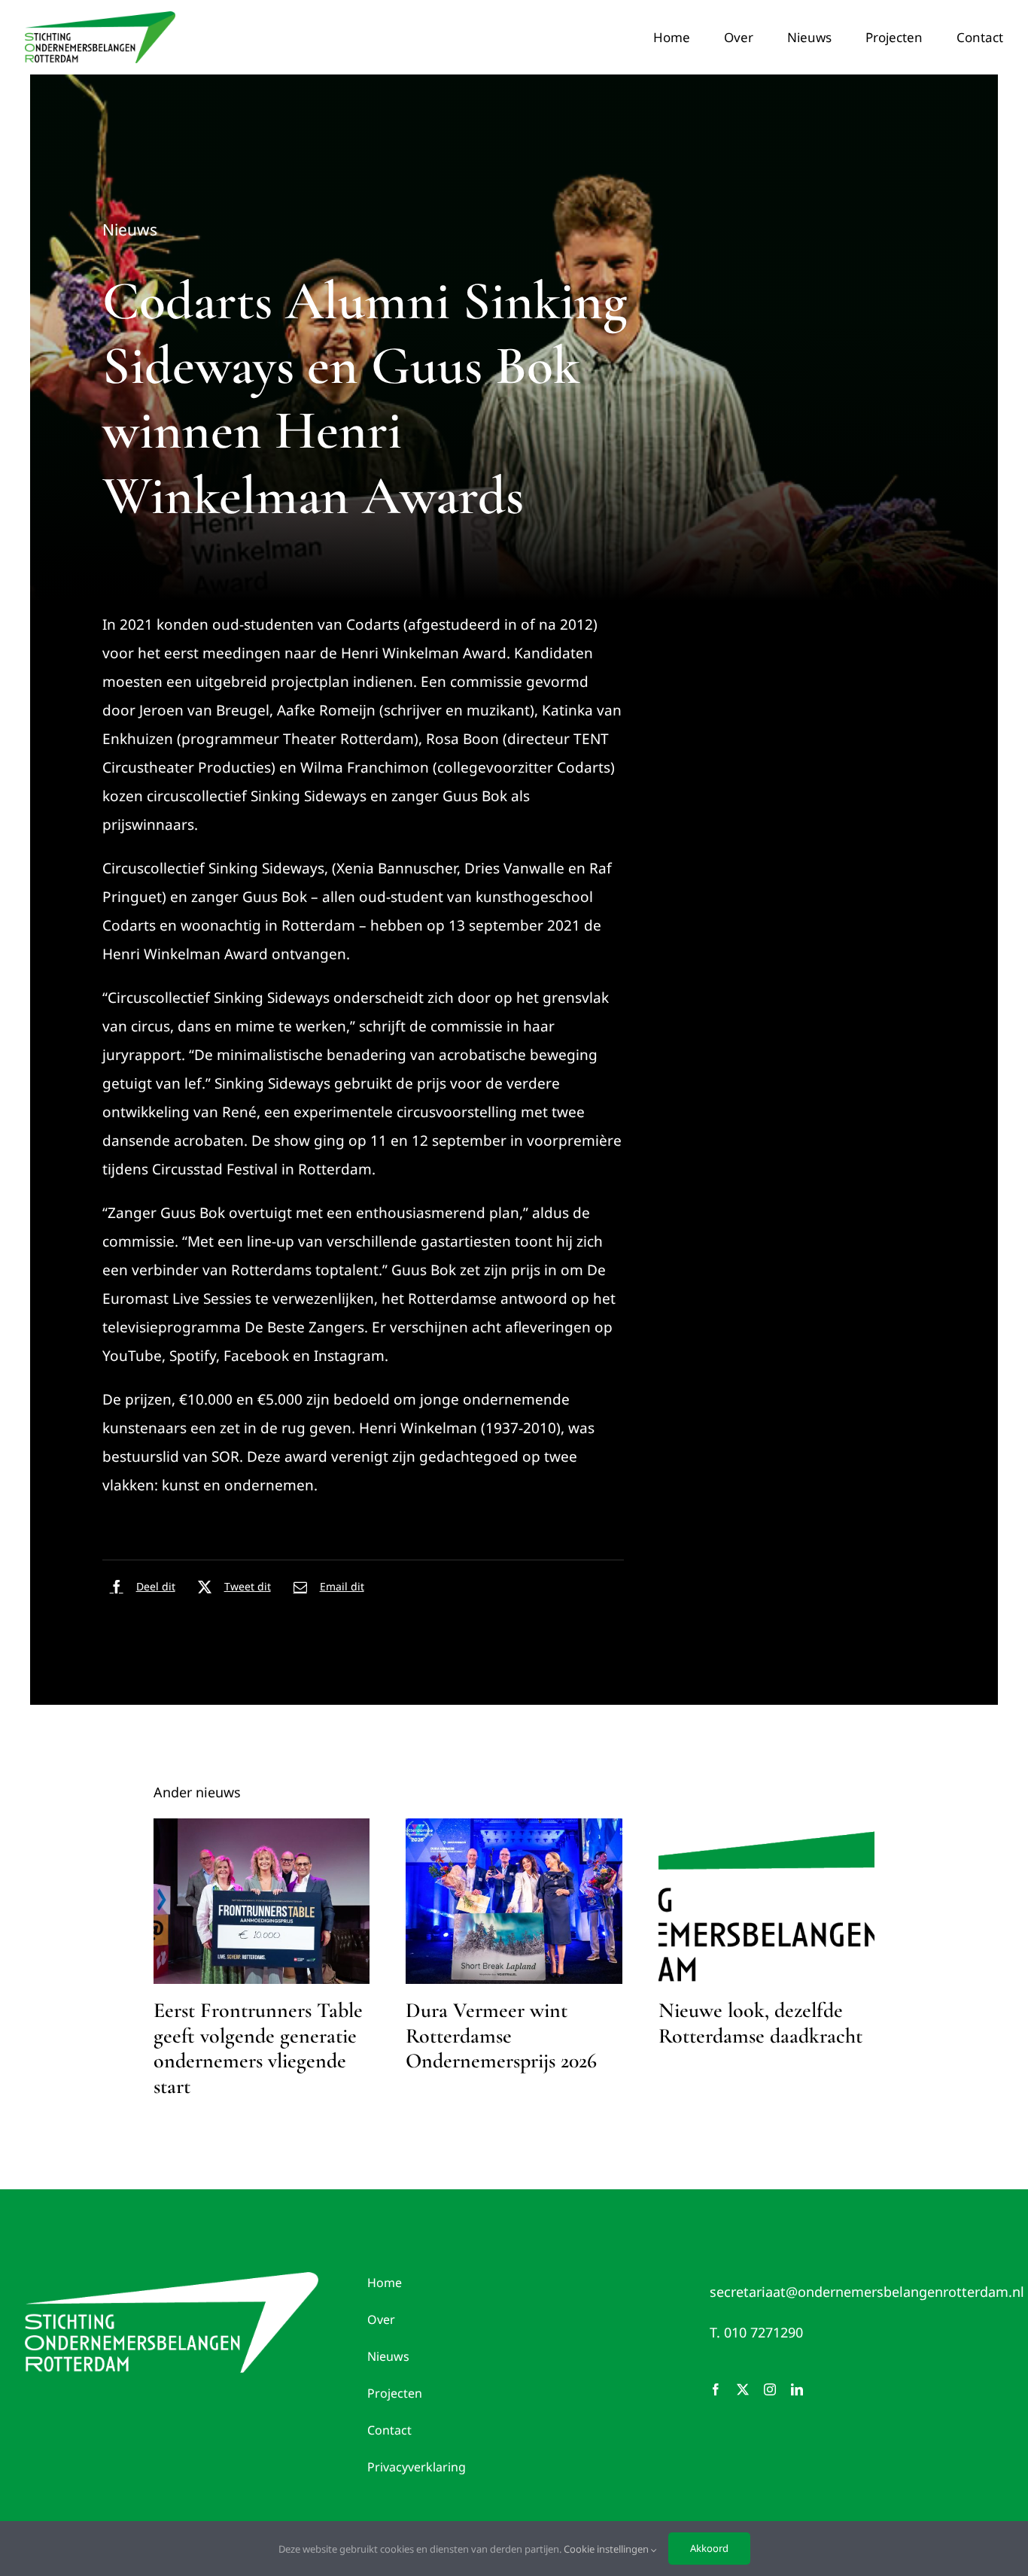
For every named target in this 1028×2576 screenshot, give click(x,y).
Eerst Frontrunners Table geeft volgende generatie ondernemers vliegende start (258, 2048)
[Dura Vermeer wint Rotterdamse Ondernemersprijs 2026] (514, 1901)
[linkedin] (797, 2389)
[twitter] (743, 2389)
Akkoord (709, 2548)
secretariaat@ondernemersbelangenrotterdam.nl (867, 2292)
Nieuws (130, 229)
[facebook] (716, 2389)
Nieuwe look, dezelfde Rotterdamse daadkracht (760, 2023)
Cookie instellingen (607, 2549)
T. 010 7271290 (756, 2332)
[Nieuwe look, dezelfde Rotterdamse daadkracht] (767, 1901)
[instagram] (770, 2389)
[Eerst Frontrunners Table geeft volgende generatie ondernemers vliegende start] (262, 1901)
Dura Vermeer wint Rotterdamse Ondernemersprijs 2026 (501, 2035)
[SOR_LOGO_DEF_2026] (172, 2279)
